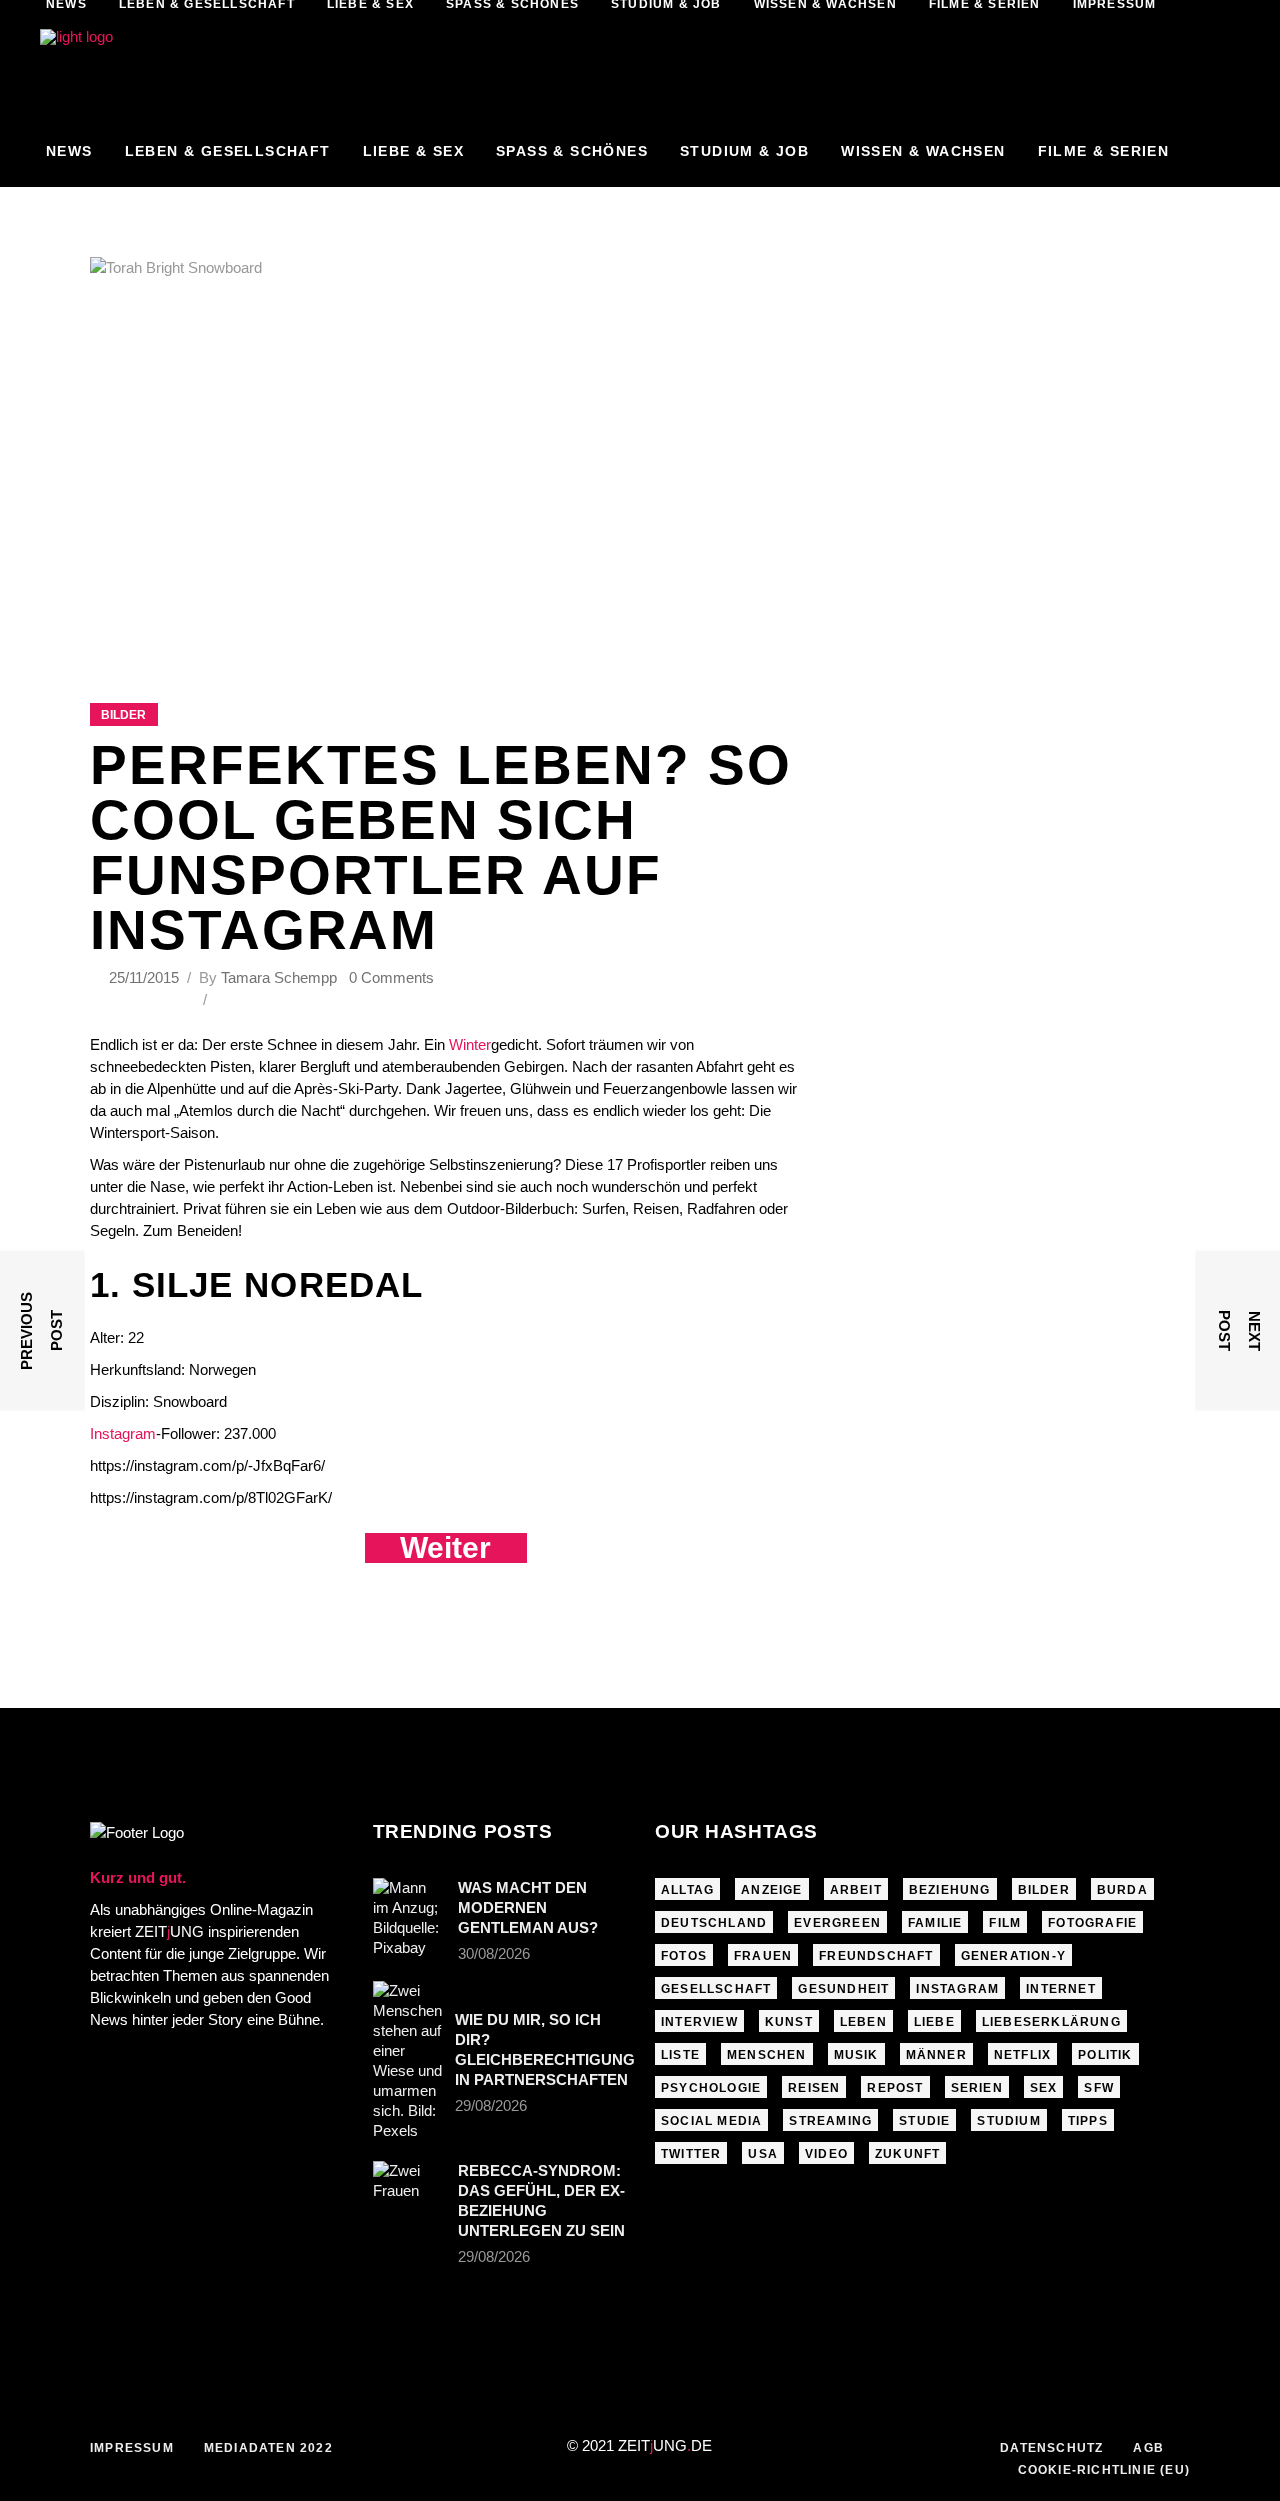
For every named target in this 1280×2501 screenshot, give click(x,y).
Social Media (711, 2121)
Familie (935, 1923)
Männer (936, 2055)
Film (1005, 1923)
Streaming (830, 2121)
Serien (977, 2088)
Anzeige (771, 1890)
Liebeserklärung (1051, 2022)
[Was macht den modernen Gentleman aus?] (409, 1918)
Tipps (1088, 2121)
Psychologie (711, 2088)
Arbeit (856, 1890)
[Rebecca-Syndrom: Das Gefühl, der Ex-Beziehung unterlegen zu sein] (409, 2185)
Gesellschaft (716, 1989)
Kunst (789, 2022)
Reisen (814, 2088)
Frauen (763, 1956)
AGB (1148, 2448)
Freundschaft (876, 1956)
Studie (924, 2121)
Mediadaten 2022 (268, 2448)
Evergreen (837, 1923)
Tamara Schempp (279, 977)
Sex (1044, 2088)
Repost (895, 2088)
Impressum (132, 2448)
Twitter (691, 2154)
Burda (1122, 1890)
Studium (1008, 2121)
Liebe (934, 2022)
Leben (863, 2022)
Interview (699, 2022)
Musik (856, 2055)
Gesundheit (843, 1989)
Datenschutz (1051, 2448)
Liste (680, 2055)
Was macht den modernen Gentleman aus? (528, 1907)
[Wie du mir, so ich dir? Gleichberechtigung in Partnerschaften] (407, 2061)
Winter (470, 1044)
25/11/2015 (146, 977)
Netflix (1022, 2055)
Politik (1105, 2055)
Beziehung (950, 1890)
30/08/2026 (494, 1953)
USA (763, 2154)
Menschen (767, 2055)
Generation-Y (1013, 1956)
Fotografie (1092, 1923)
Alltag (687, 1890)
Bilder (123, 715)
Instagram (123, 1433)
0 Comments (391, 977)
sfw (1099, 2088)
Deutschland (714, 1923)
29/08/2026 (491, 2105)
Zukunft (907, 2154)
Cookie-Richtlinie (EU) (1104, 2470)
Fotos (684, 1956)
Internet (1061, 1989)
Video (826, 2154)
